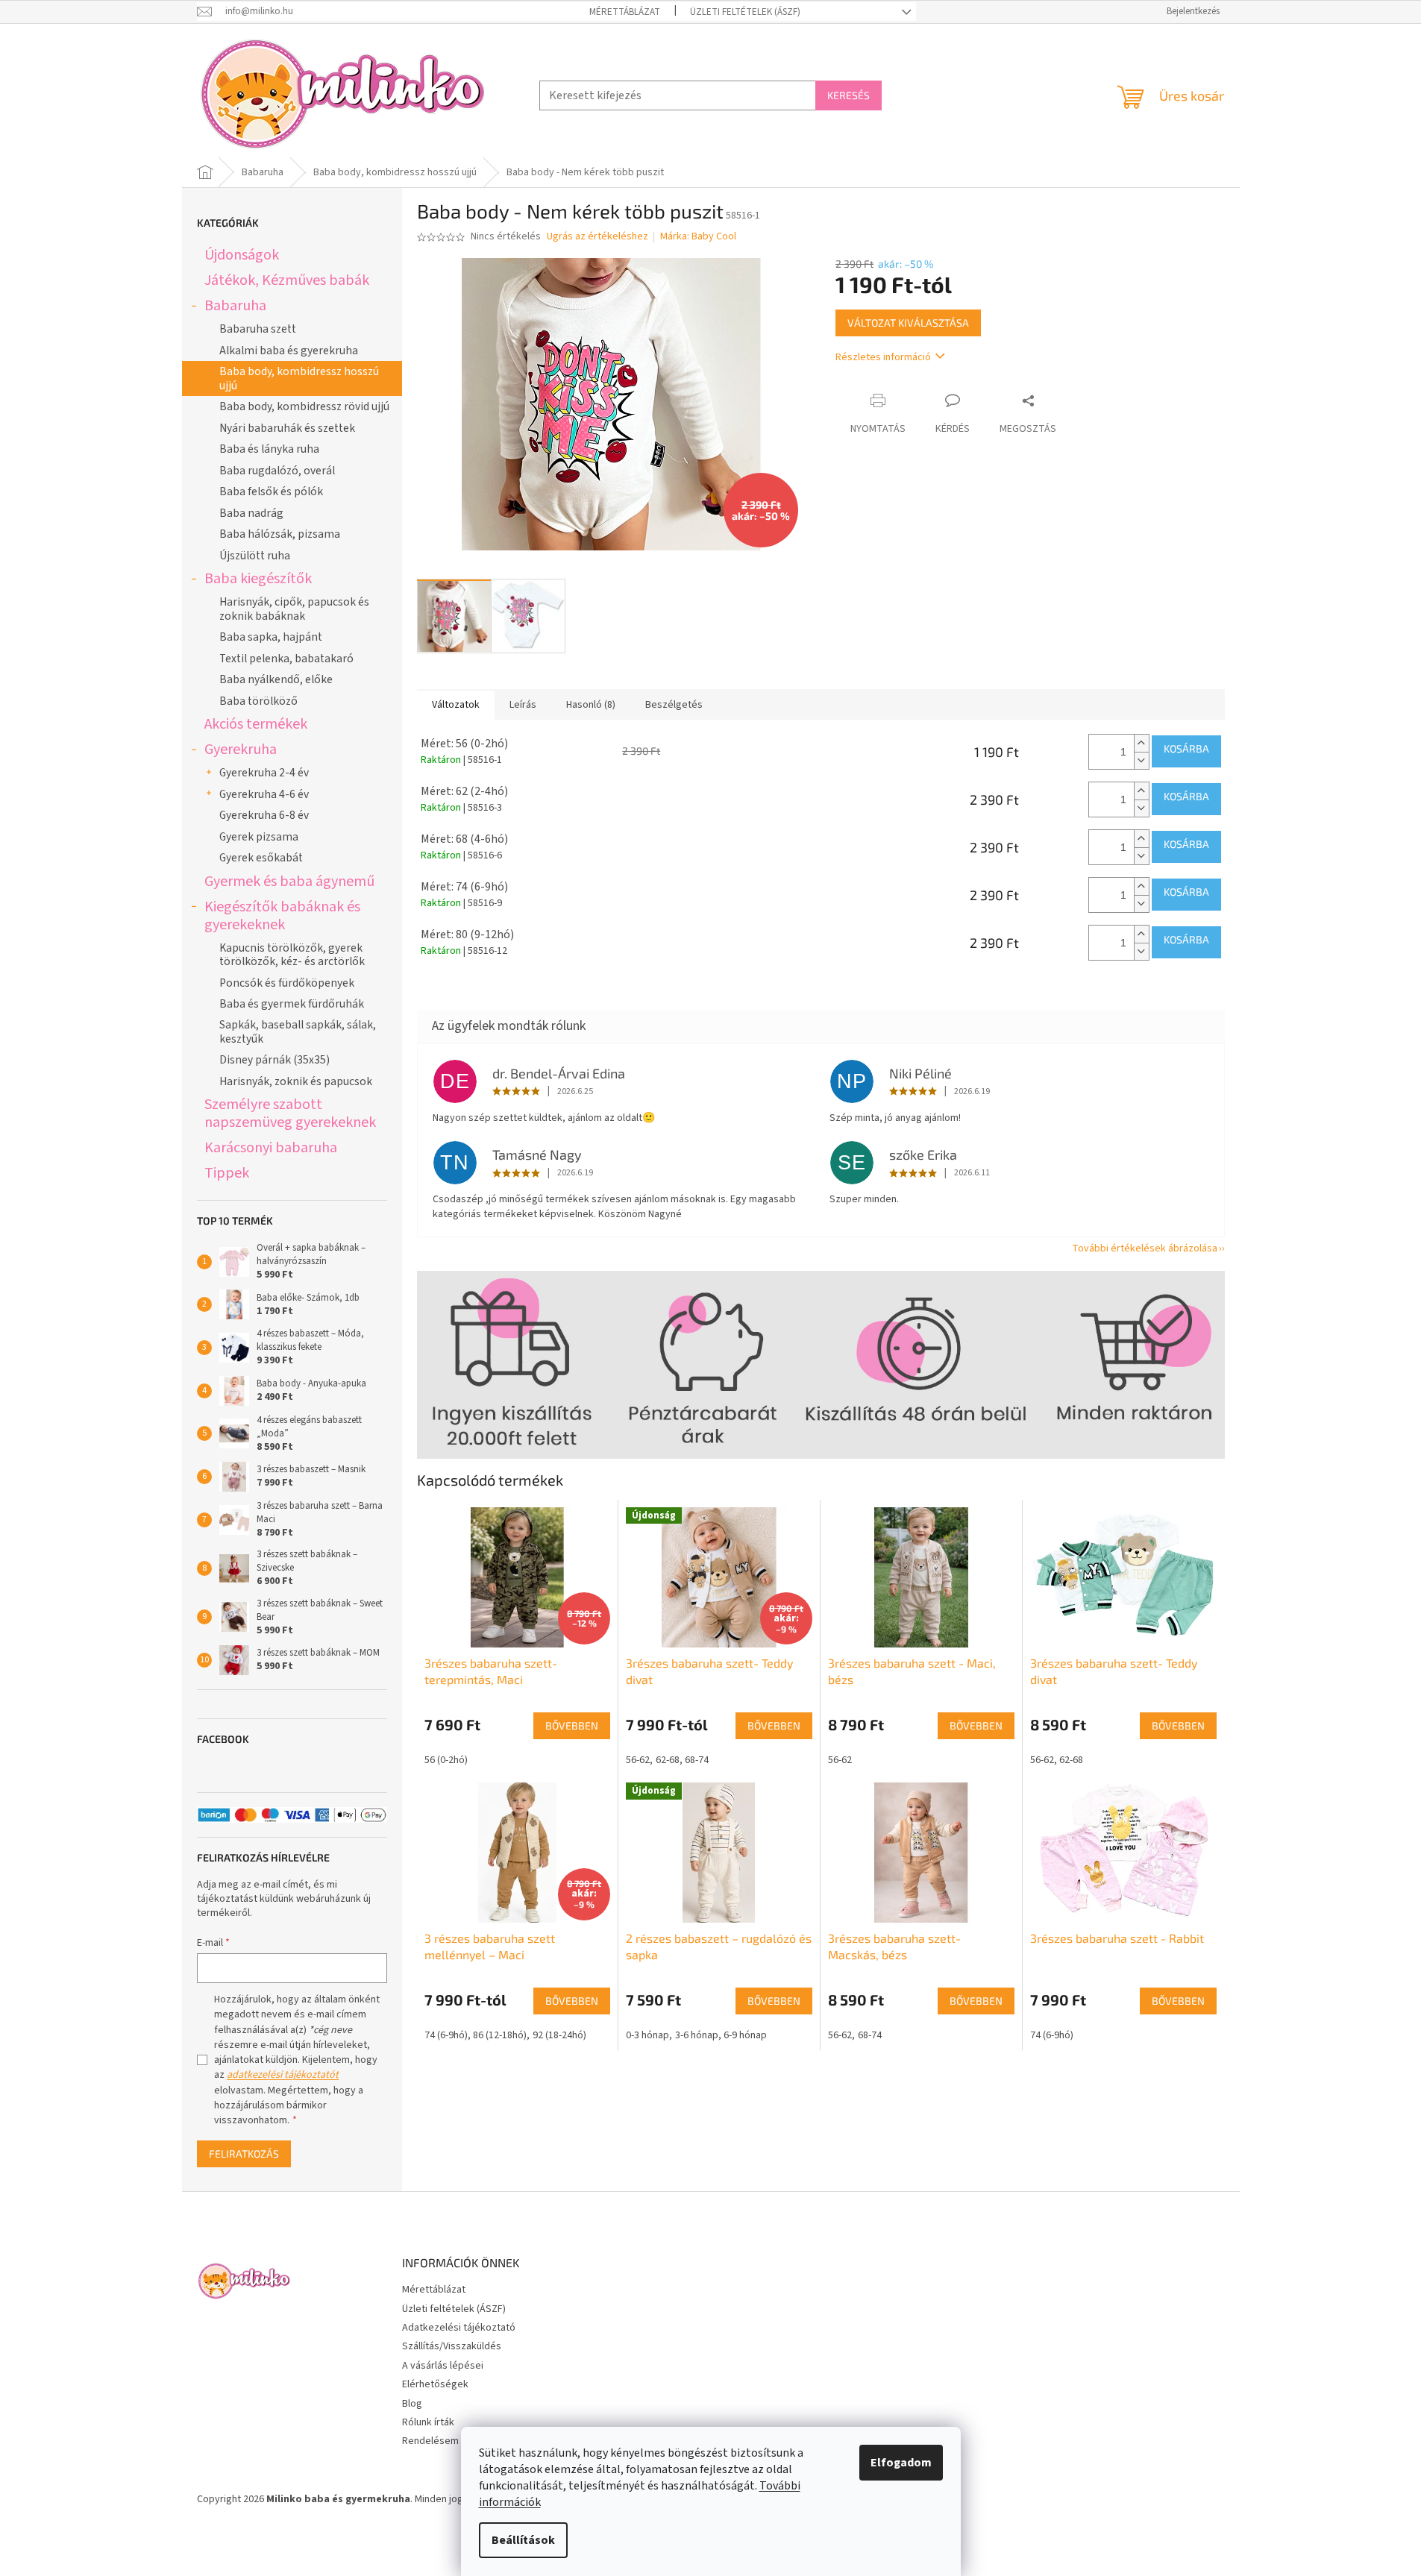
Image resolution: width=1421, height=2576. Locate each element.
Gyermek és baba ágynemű (289, 881)
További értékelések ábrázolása (1145, 1248)
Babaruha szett (258, 329)
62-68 (668, 1760)
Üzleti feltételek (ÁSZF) (745, 12)
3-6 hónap (697, 2035)
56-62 (638, 1760)
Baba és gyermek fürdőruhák (292, 1004)
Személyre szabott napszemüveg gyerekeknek (290, 1113)
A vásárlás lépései (443, 2366)
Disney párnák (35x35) (275, 1060)
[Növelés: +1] (1141, 743)
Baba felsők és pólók (271, 491)
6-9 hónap (745, 2035)
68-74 (697, 1760)
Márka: (698, 236)
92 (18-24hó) (559, 2035)
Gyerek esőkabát (261, 858)
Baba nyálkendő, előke (276, 679)
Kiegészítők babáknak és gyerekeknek (282, 915)
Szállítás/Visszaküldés (452, 2346)
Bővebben (572, 1725)
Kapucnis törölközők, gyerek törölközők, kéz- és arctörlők (292, 955)
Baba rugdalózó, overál (277, 471)
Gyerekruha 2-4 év (264, 773)
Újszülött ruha (255, 556)
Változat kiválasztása (908, 323)
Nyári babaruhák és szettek (287, 428)
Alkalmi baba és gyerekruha (289, 351)
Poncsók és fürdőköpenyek (287, 983)
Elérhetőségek (435, 2384)
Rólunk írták (428, 2422)
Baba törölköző (258, 701)
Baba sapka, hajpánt (271, 637)
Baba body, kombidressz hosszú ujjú (299, 378)
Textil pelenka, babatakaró (286, 659)
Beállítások (523, 2540)
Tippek (227, 1173)
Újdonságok (242, 255)
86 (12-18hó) (500, 2035)
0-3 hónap (647, 2035)
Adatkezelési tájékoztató (459, 2328)
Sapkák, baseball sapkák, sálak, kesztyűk (298, 1031)
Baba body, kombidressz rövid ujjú (304, 406)
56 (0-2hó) (446, 1760)
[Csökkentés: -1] (1141, 760)
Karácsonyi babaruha (271, 1147)
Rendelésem (430, 2441)
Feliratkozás (244, 2154)
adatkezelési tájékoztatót (283, 2075)
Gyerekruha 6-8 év (264, 815)
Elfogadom (901, 2463)
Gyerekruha (241, 749)
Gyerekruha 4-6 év (264, 794)
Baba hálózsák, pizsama (280, 534)
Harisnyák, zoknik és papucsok (296, 1081)
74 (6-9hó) (446, 2035)
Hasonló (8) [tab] (591, 705)
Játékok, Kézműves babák (287, 280)
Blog (412, 2404)
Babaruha (235, 305)
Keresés (848, 95)
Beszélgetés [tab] (674, 705)
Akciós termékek (256, 724)
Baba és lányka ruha (269, 449)
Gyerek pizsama (259, 837)
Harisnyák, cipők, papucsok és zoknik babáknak (294, 609)
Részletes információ (883, 357)
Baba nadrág (251, 513)
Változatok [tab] (456, 705)
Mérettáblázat (625, 12)
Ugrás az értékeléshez (597, 237)
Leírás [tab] (523, 705)
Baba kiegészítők (258, 578)
